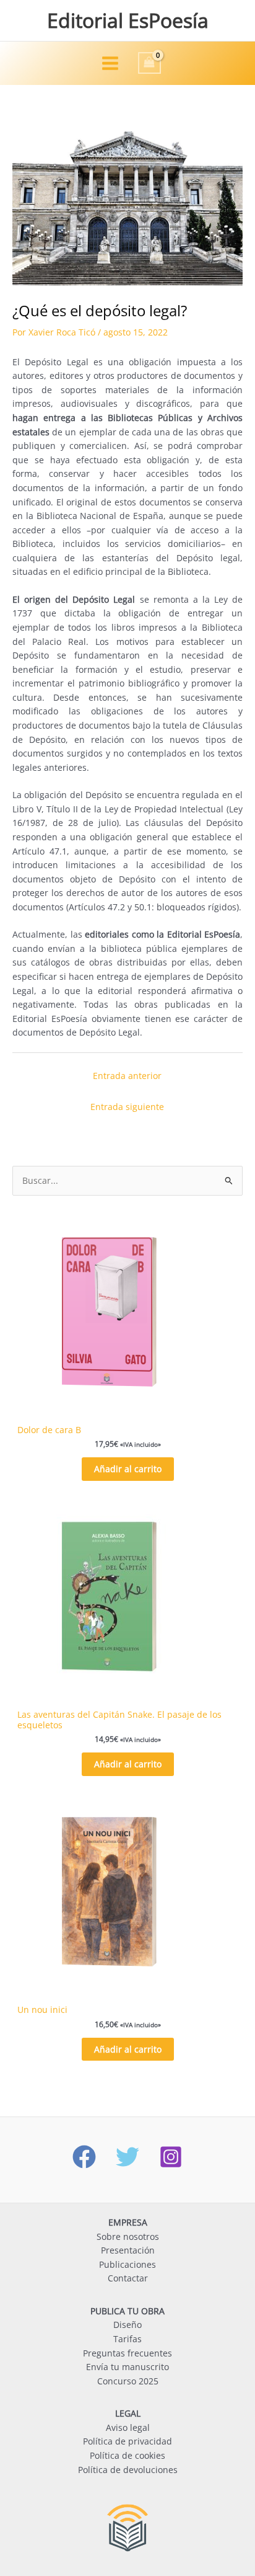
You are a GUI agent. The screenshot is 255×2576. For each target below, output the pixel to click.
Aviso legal (128, 2427)
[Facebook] (84, 2157)
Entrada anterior (127, 1076)
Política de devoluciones (128, 2470)
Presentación (128, 2250)
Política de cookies (127, 2455)
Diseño (127, 2325)
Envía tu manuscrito (127, 2367)
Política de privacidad (127, 2441)
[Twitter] (127, 2157)
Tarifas (127, 2339)
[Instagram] (171, 2157)
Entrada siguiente (127, 1107)
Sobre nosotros (128, 2236)
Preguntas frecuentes (127, 2353)
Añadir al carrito (128, 1469)
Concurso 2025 (128, 2381)
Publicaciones (127, 2264)
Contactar (128, 2278)
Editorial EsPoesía (128, 20)
